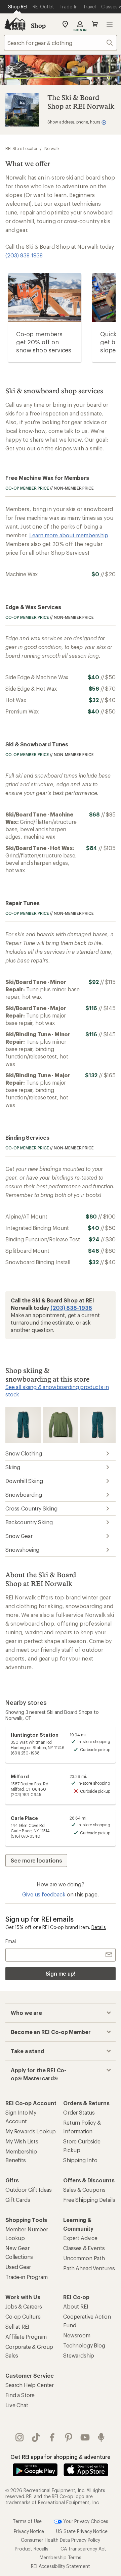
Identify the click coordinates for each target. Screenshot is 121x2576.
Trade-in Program (26, 2277)
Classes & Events (84, 2248)
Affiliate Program (26, 2337)
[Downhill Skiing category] (97, 1424)
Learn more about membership (69, 535)
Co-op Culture (23, 2316)
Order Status (79, 2112)
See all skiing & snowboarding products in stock (57, 1391)
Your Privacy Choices (85, 2521)
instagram (20, 2437)
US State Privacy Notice (82, 2531)
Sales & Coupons (84, 2190)
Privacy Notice (29, 2531)
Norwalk (52, 148)
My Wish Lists (22, 2141)
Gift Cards (18, 2200)
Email (11, 1941)
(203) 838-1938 (24, 255)
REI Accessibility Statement (61, 2566)
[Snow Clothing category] (23, 1424)
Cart (95, 24)
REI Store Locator (21, 148)
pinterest (69, 2437)
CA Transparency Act (83, 2549)
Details (99, 1927)
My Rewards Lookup (31, 2131)
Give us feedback (44, 1894)
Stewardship (79, 2355)
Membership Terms (60, 2557)
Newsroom (77, 2335)
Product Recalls (32, 2549)
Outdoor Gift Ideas (29, 2190)
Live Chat (17, 2405)
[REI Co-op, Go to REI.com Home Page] (15, 24)
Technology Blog (84, 2345)
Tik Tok (36, 2437)
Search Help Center (30, 2385)
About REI (76, 2306)
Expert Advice (80, 2238)
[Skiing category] (60, 1424)
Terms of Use (27, 2521)
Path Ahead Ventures (89, 2268)
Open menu (110, 24)
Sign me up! (61, 1973)
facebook (52, 2437)
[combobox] (61, 43)
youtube (85, 2437)
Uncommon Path (84, 2258)
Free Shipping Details (89, 2200)
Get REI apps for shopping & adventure (60, 2457)
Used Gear (18, 2267)
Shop (38, 26)
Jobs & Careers (24, 2306)
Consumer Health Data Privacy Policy (60, 2540)
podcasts (101, 2437)
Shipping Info (80, 2160)
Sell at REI (17, 2326)
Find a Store (20, 2395)
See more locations (36, 1860)
